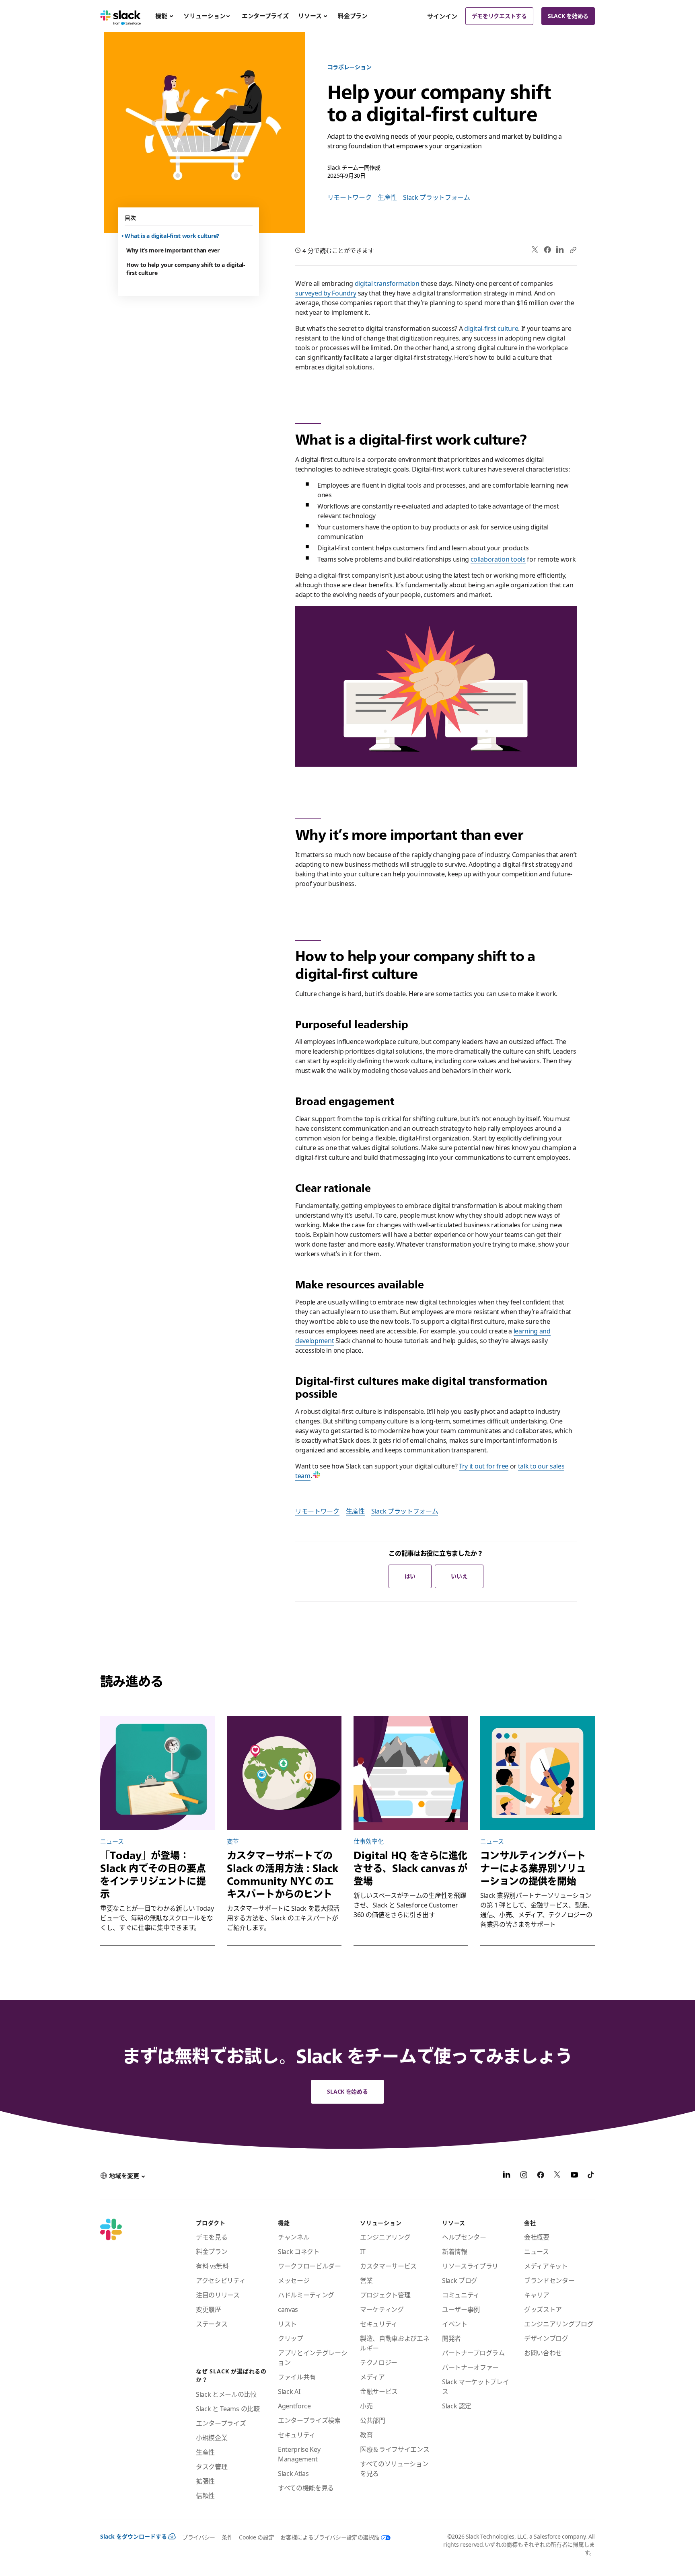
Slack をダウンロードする (134, 2536)
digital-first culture (491, 328)
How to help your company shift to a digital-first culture (186, 269)
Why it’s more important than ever (173, 250)
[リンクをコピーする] (573, 250)
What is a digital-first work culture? (173, 236)
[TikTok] (591, 2176)
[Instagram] (524, 2176)
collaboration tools (498, 559)
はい (410, 1576)
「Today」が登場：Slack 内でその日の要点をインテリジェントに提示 (153, 1875)
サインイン (442, 16)
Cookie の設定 (256, 2537)
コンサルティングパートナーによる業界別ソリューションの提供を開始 (533, 1868)
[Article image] (284, 1773)
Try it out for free (484, 1466)
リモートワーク (350, 197)
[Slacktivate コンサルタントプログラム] (538, 1773)
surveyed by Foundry (326, 293)
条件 (227, 2537)
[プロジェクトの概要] (157, 1773)
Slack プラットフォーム (437, 197)
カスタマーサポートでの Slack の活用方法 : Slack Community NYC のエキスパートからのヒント (283, 1875)
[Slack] (120, 16)
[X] (557, 2176)
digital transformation (387, 283)
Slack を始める (568, 16)
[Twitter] (535, 250)
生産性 (387, 197)
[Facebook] (547, 250)
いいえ (459, 1576)
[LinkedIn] (560, 250)
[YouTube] (574, 2176)
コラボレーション (350, 67)
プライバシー (199, 2537)
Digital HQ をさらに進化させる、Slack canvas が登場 (410, 1868)
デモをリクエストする (499, 16)
